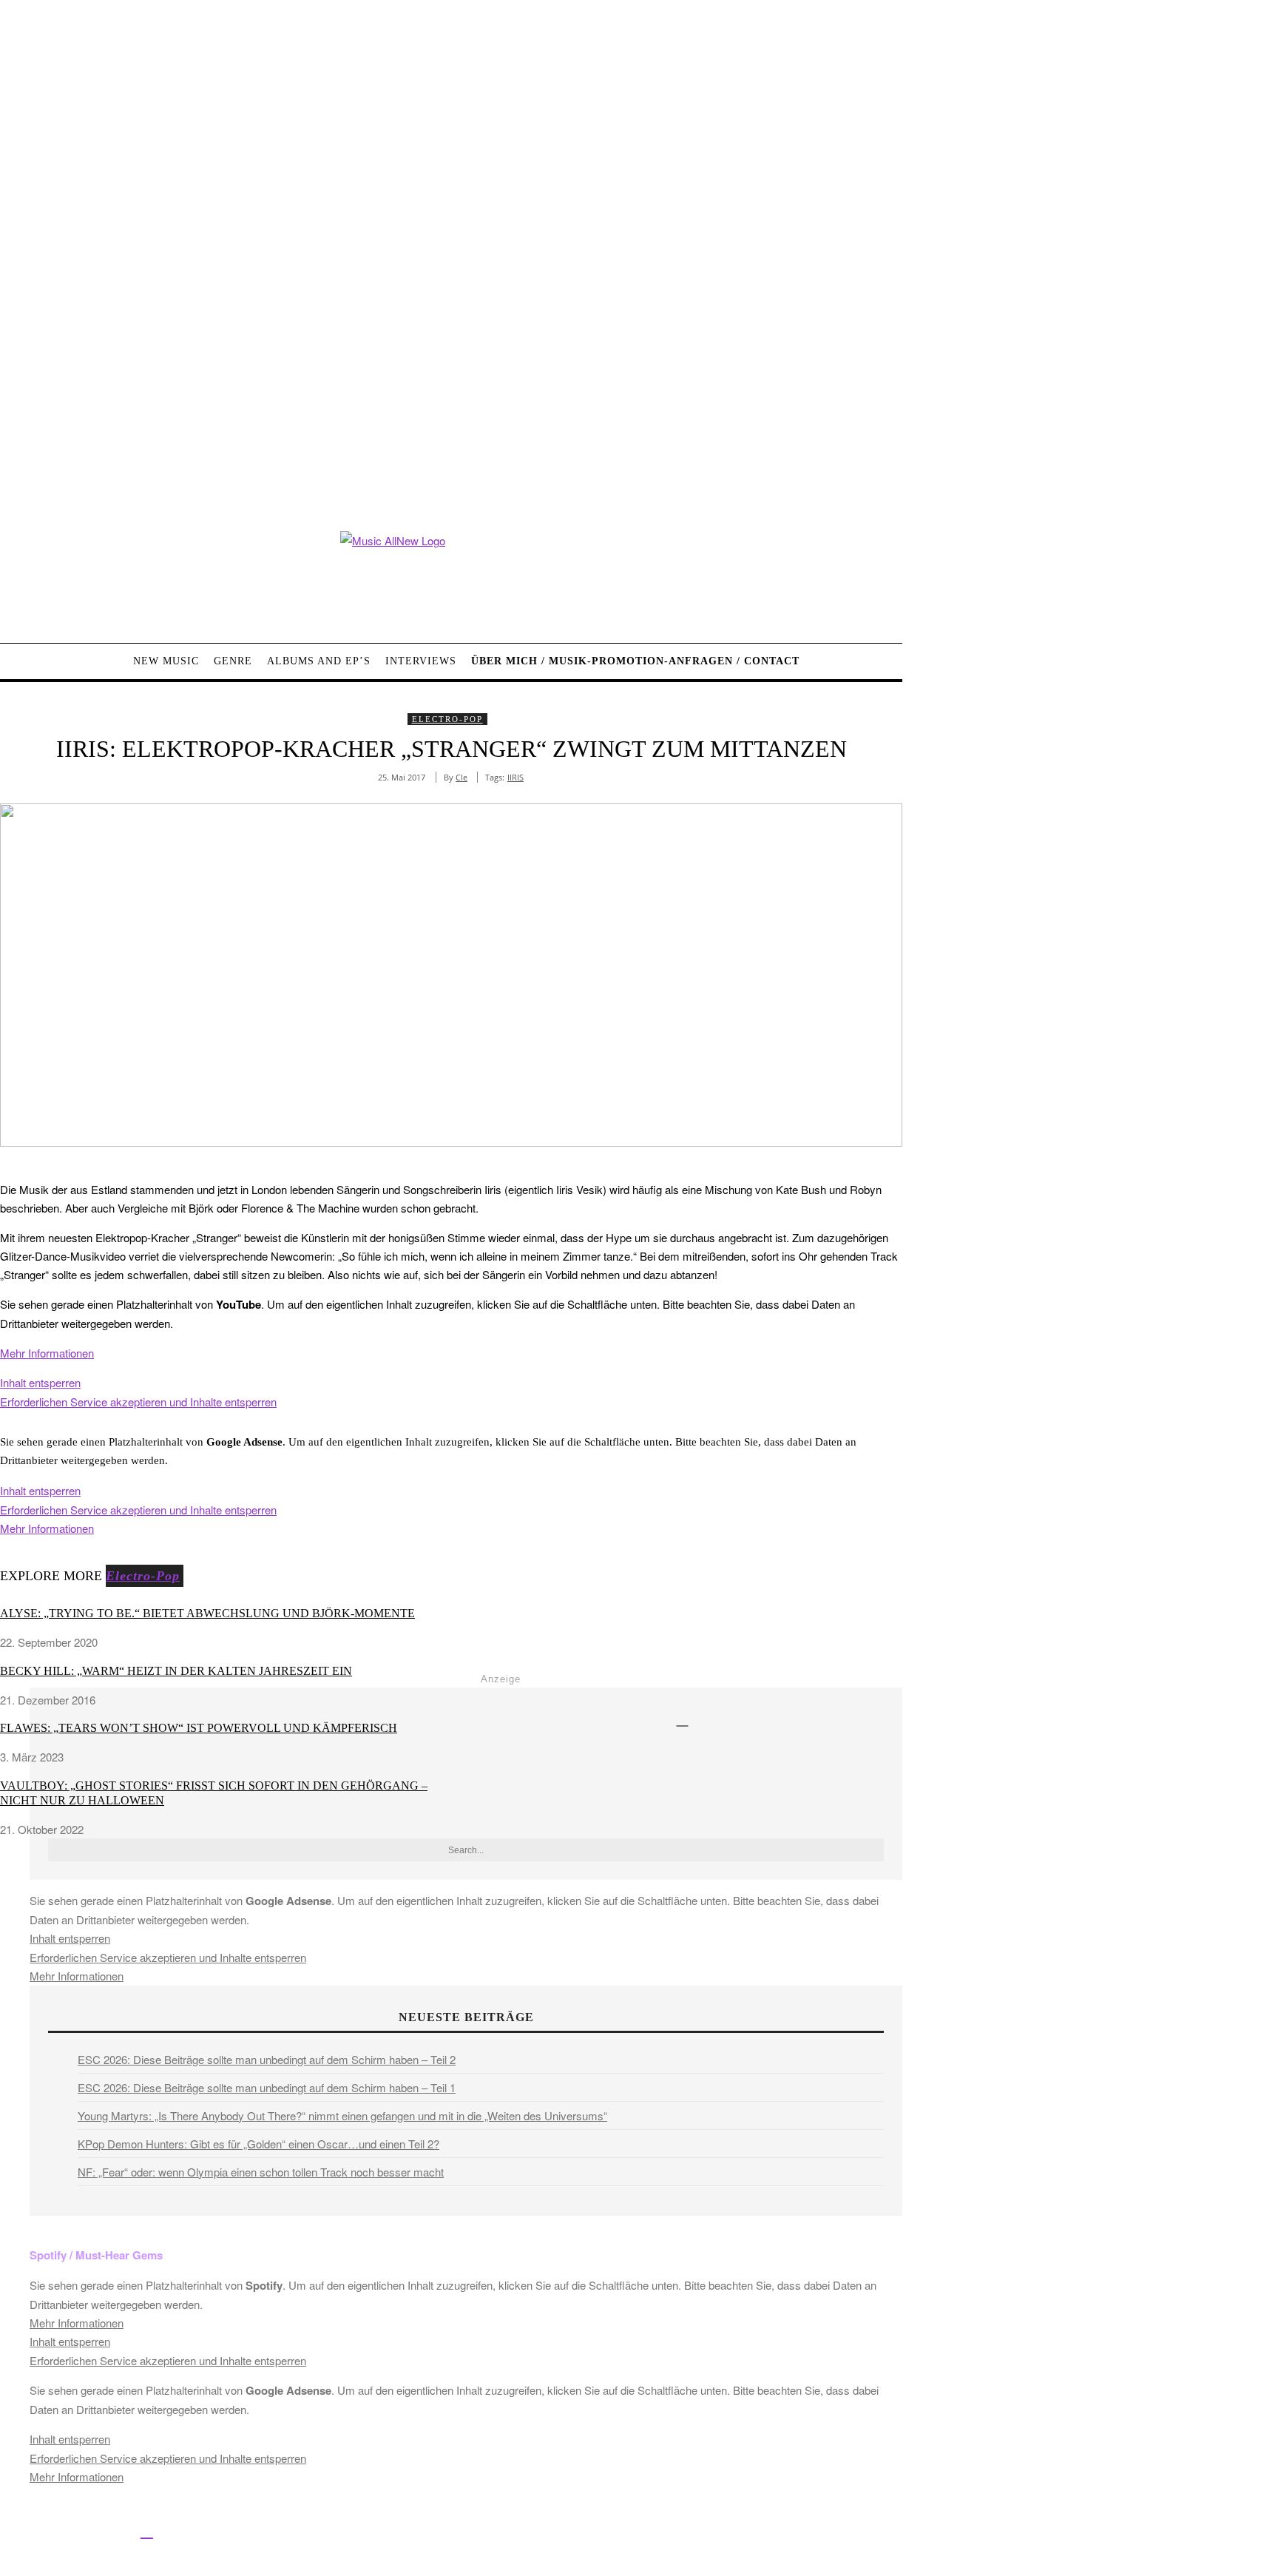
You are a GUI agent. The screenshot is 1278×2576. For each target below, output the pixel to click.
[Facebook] (13, 2531)
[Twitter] (46, 2531)
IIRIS (515, 777)
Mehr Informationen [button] (47, 1353)
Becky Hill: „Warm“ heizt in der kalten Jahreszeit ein (176, 1671)
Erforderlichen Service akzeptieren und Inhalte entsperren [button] (138, 1402)
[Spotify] (147, 2531)
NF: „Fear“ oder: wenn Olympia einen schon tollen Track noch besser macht (261, 2172)
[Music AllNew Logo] (451, 576)
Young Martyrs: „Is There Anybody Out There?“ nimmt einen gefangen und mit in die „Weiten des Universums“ (342, 2115)
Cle (461, 777)
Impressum (488, 2533)
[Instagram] (80, 2531)
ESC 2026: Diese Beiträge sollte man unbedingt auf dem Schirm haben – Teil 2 (267, 2059)
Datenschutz (555, 2533)
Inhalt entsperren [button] (40, 1382)
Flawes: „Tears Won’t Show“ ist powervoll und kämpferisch (199, 1728)
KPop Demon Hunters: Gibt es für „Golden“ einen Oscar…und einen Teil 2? (258, 2144)
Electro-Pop (447, 719)
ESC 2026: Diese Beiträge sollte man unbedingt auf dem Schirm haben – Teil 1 (267, 2087)
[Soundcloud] (114, 2531)
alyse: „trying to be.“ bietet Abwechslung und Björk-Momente (207, 1613)
